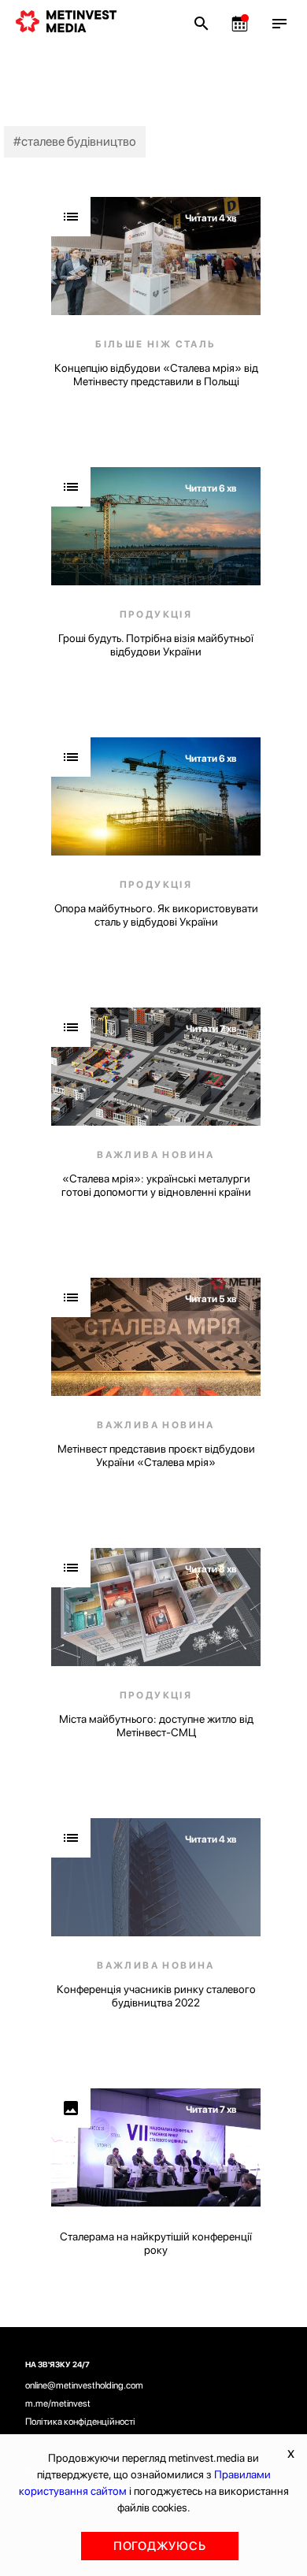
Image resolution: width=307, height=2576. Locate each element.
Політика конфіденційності (80, 2422)
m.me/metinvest (58, 2403)
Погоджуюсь (160, 2546)
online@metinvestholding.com (84, 2385)
